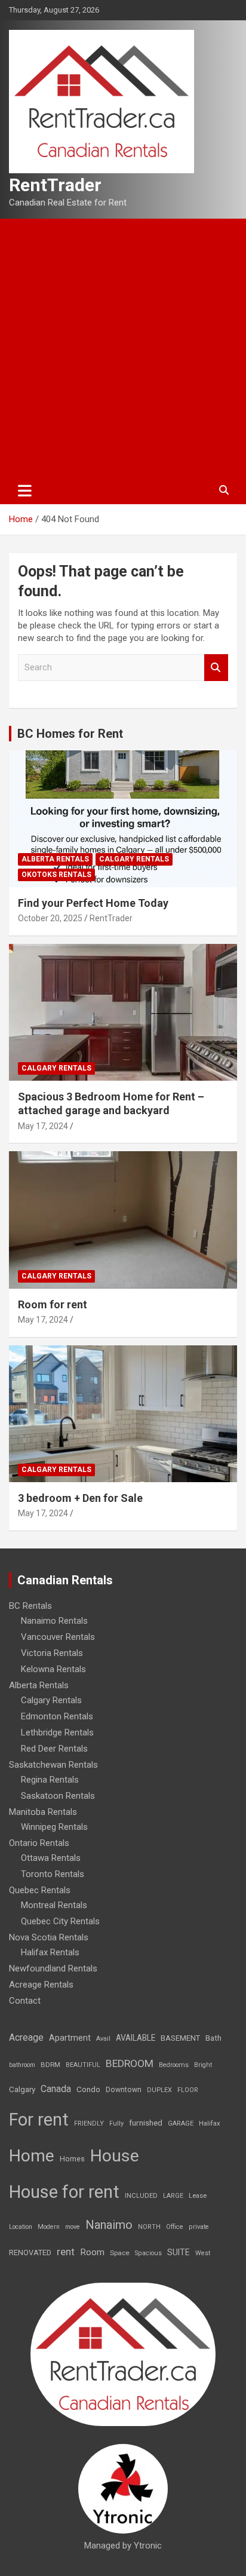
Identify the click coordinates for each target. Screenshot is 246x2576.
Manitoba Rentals (43, 1812)
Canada (56, 2089)
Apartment (70, 2038)
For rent (39, 2120)
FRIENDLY (89, 2123)
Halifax (210, 2123)
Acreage (26, 2037)
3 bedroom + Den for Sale (80, 1498)
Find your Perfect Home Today (93, 903)
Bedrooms (174, 2065)
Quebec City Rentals (60, 1921)
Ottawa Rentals (51, 1858)
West (203, 2253)
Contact (25, 2001)
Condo (88, 2089)
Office (175, 2227)
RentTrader (55, 185)
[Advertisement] (123, 348)
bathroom (22, 2065)
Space (120, 2253)
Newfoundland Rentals (53, 1968)
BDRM (50, 2065)
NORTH (149, 2227)
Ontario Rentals (39, 1843)
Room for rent (53, 1304)
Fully (116, 2123)
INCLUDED (141, 2196)
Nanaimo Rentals (54, 1621)
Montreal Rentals (54, 1905)
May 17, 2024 (43, 1126)
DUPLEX (159, 2090)
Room (92, 2252)
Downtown (124, 2090)
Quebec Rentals (40, 1890)
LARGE (173, 2196)
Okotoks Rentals (56, 875)
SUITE (179, 2252)
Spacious (148, 2253)
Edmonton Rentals (57, 1716)
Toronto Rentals (53, 1874)
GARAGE (181, 2123)
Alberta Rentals (55, 859)
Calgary (22, 2089)
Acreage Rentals (41, 1985)
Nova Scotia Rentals (49, 1937)
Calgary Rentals (134, 859)
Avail (103, 2039)
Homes (72, 2159)
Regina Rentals (50, 1780)
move (73, 2227)
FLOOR (188, 2090)
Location (21, 2227)
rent (66, 2252)
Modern (49, 2227)
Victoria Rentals (52, 1653)
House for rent (64, 2192)
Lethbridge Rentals (57, 1732)
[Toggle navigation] (25, 490)
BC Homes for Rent (70, 734)
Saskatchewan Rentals (53, 1765)
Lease (198, 2196)
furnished (146, 2123)
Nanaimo (109, 2225)
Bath (213, 2038)
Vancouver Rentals (58, 1637)
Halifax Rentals (50, 1952)
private (199, 2227)
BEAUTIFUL (83, 2065)
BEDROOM (130, 2063)
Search (216, 668)
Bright (203, 2065)
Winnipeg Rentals (54, 1827)
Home (32, 2156)
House (115, 2156)
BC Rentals (30, 1606)
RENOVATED (30, 2253)
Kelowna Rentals (53, 1669)
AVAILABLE (136, 2038)
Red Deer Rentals (54, 1749)
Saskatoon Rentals (58, 1796)
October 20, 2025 (50, 918)
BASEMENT (180, 2038)
